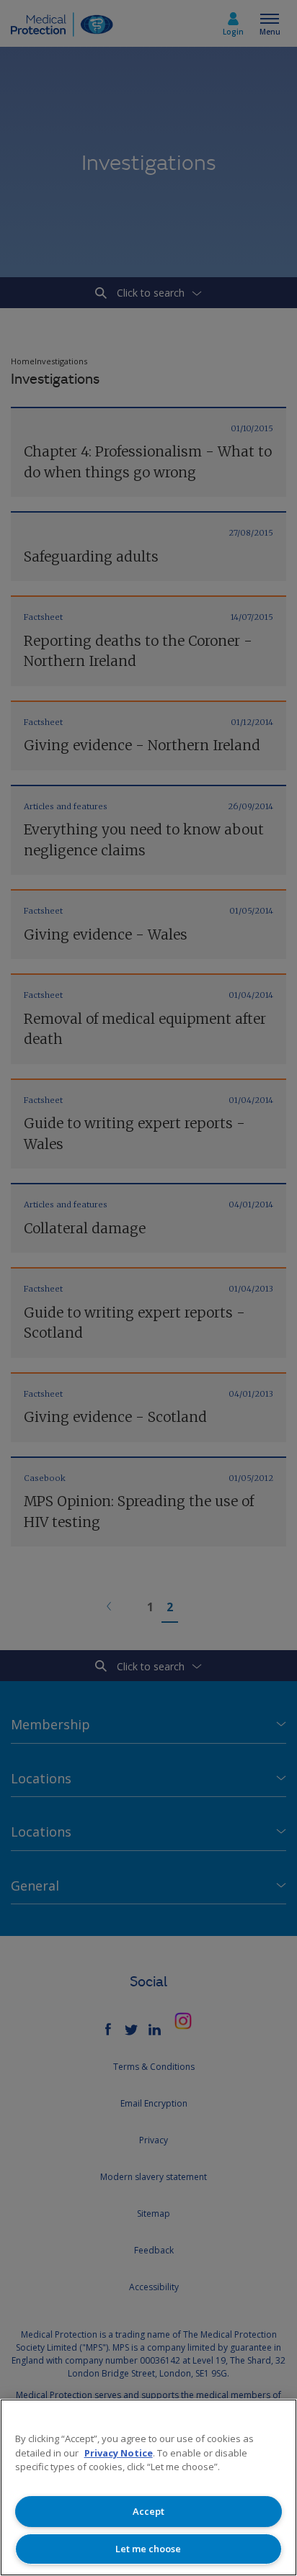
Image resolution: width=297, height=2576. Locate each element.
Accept (148, 2511)
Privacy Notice (119, 2453)
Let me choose (148, 2549)
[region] (148, 2487)
